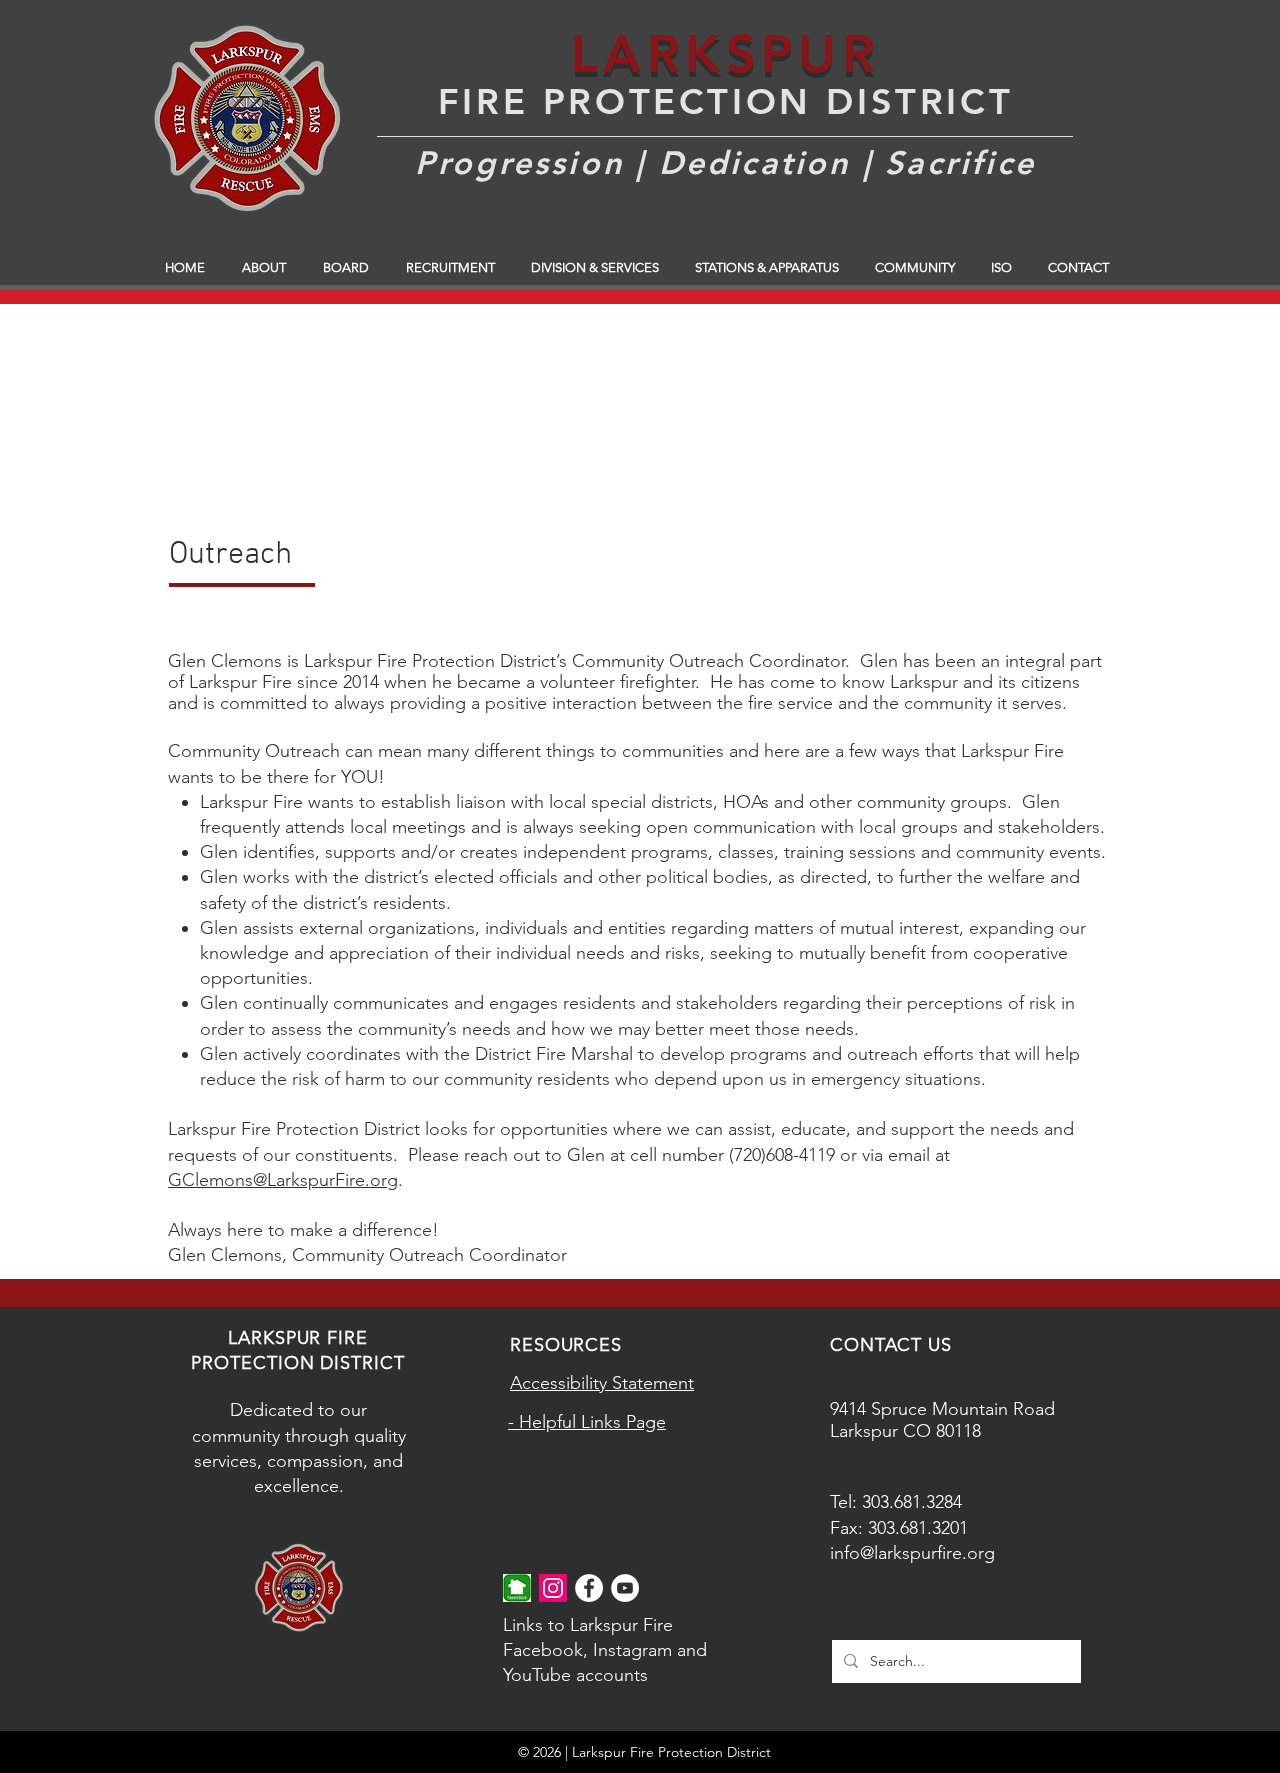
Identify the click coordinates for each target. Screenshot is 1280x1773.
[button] (267, 268)
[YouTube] (625, 1588)
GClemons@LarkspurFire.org (283, 1180)
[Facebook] (589, 1588)
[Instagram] (553, 1588)
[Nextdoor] (517, 1588)
